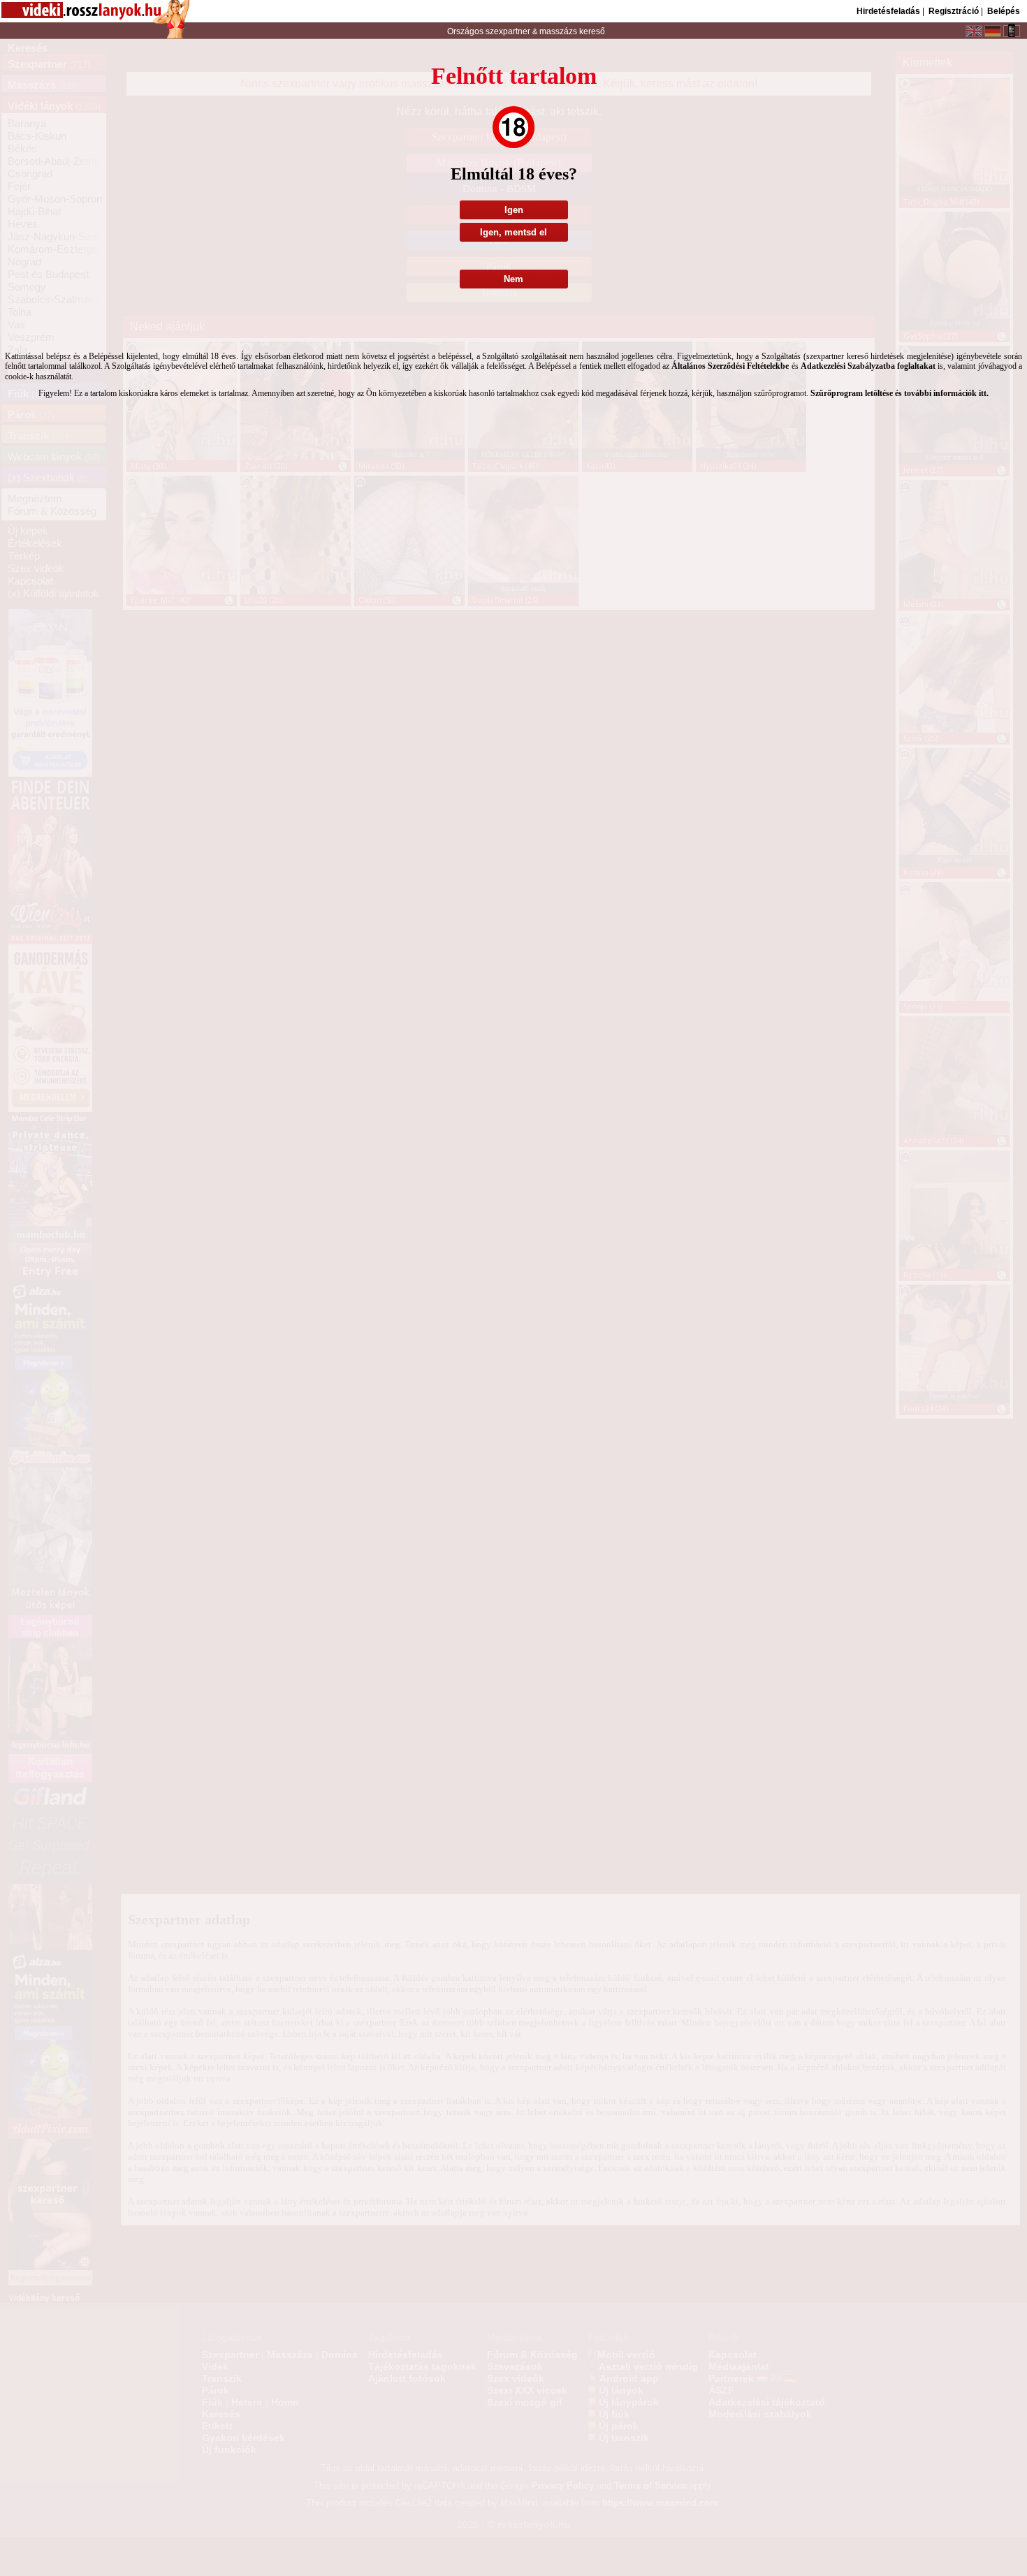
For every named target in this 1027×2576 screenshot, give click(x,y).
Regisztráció (954, 11)
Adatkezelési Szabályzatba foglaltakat (868, 366)
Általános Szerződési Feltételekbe (730, 366)
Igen (514, 210)
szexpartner (508, 31)
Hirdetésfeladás (888, 11)
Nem (513, 279)
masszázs (559, 31)
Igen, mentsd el (513, 232)
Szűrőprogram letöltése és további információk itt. (899, 393)
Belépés (1004, 11)
